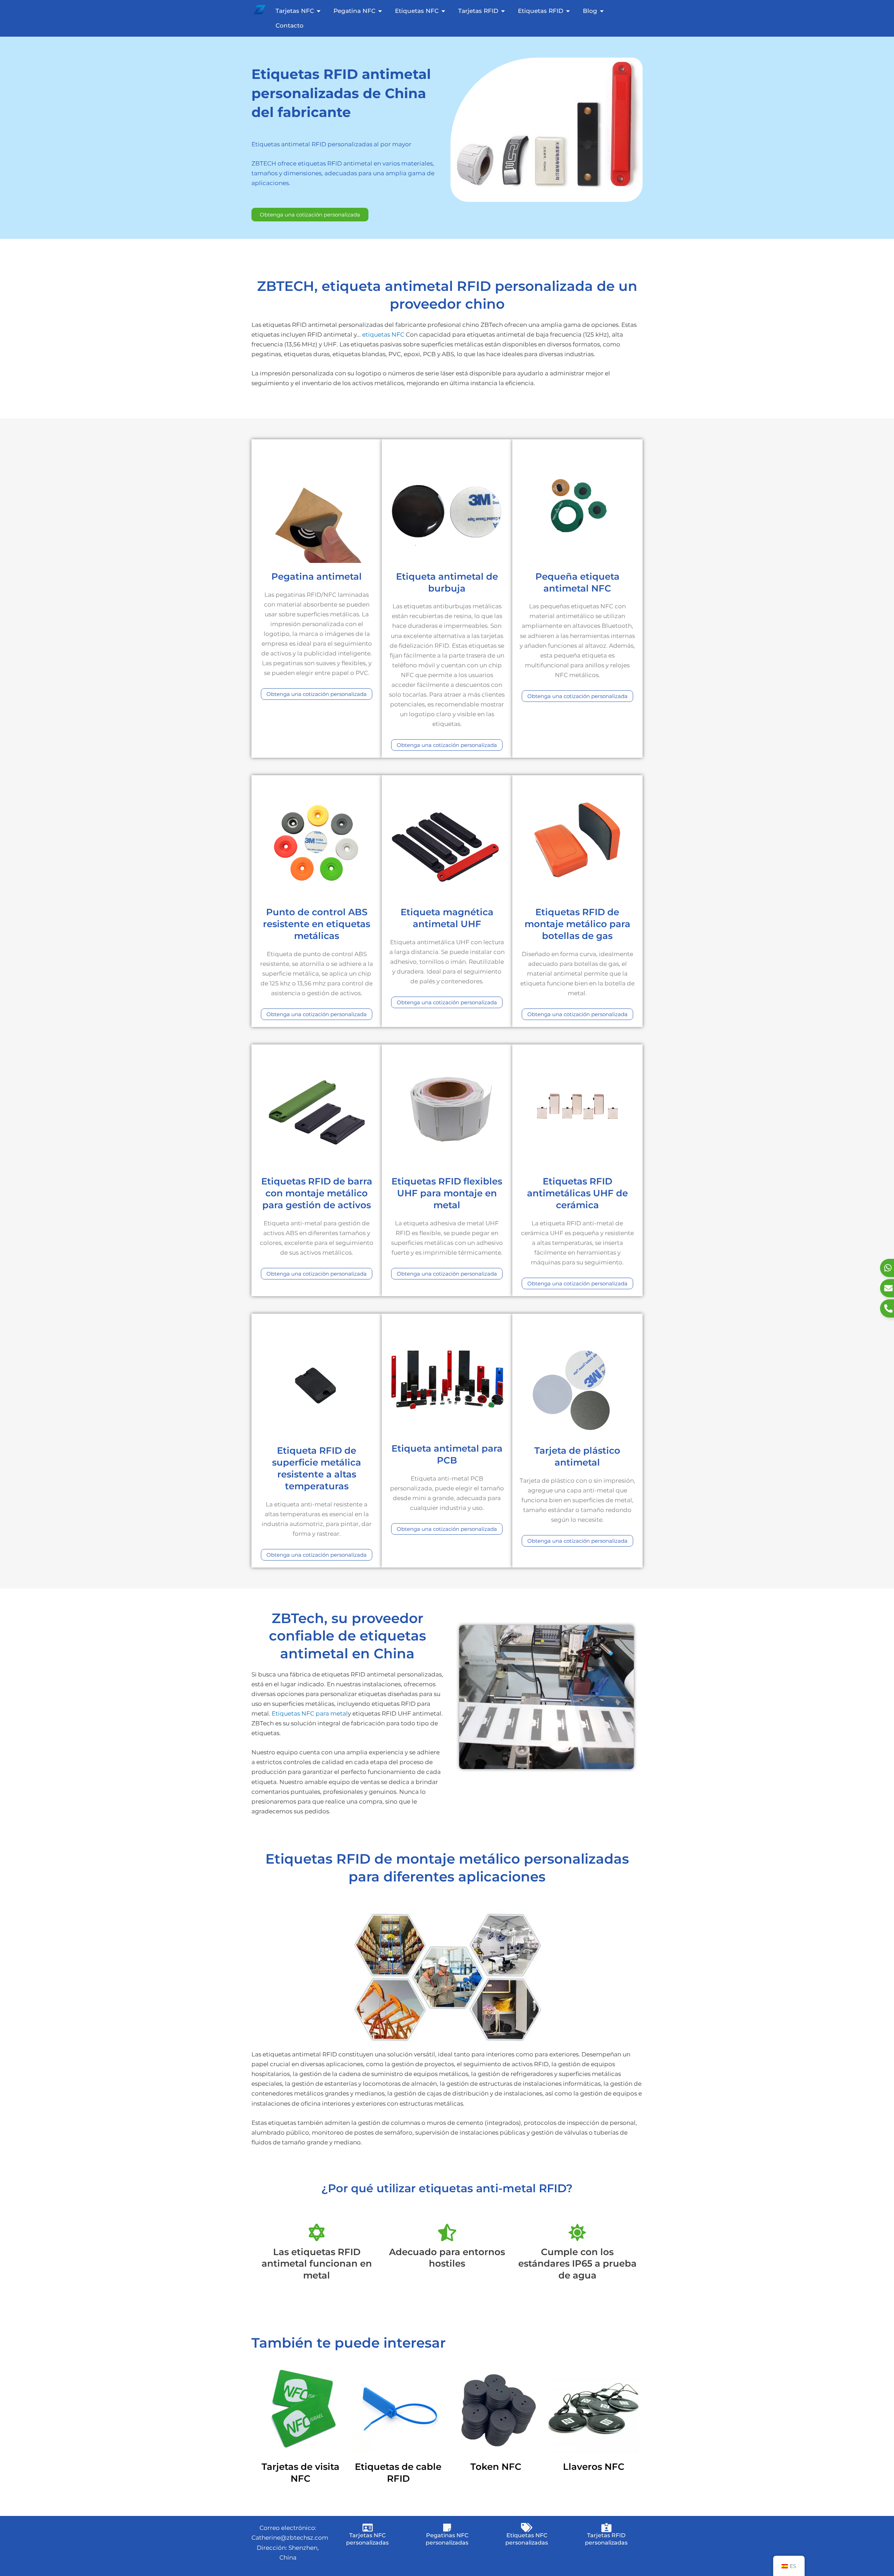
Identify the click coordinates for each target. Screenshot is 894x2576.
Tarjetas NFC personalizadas (367, 2539)
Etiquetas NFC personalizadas (527, 2539)
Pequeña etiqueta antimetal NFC (577, 582)
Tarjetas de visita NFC (301, 2473)
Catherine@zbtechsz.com (290, 2538)
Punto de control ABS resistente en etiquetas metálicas (317, 924)
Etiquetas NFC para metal (310, 1713)
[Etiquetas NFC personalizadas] (527, 2527)
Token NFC (496, 2467)
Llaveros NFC (594, 2467)
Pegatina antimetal (317, 577)
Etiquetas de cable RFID (398, 2473)
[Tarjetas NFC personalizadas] (367, 2527)
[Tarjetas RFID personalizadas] (606, 2527)
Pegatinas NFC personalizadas (447, 2539)
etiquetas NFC (383, 335)
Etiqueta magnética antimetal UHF (447, 918)
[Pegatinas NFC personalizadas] (447, 2527)
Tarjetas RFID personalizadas (606, 2539)
